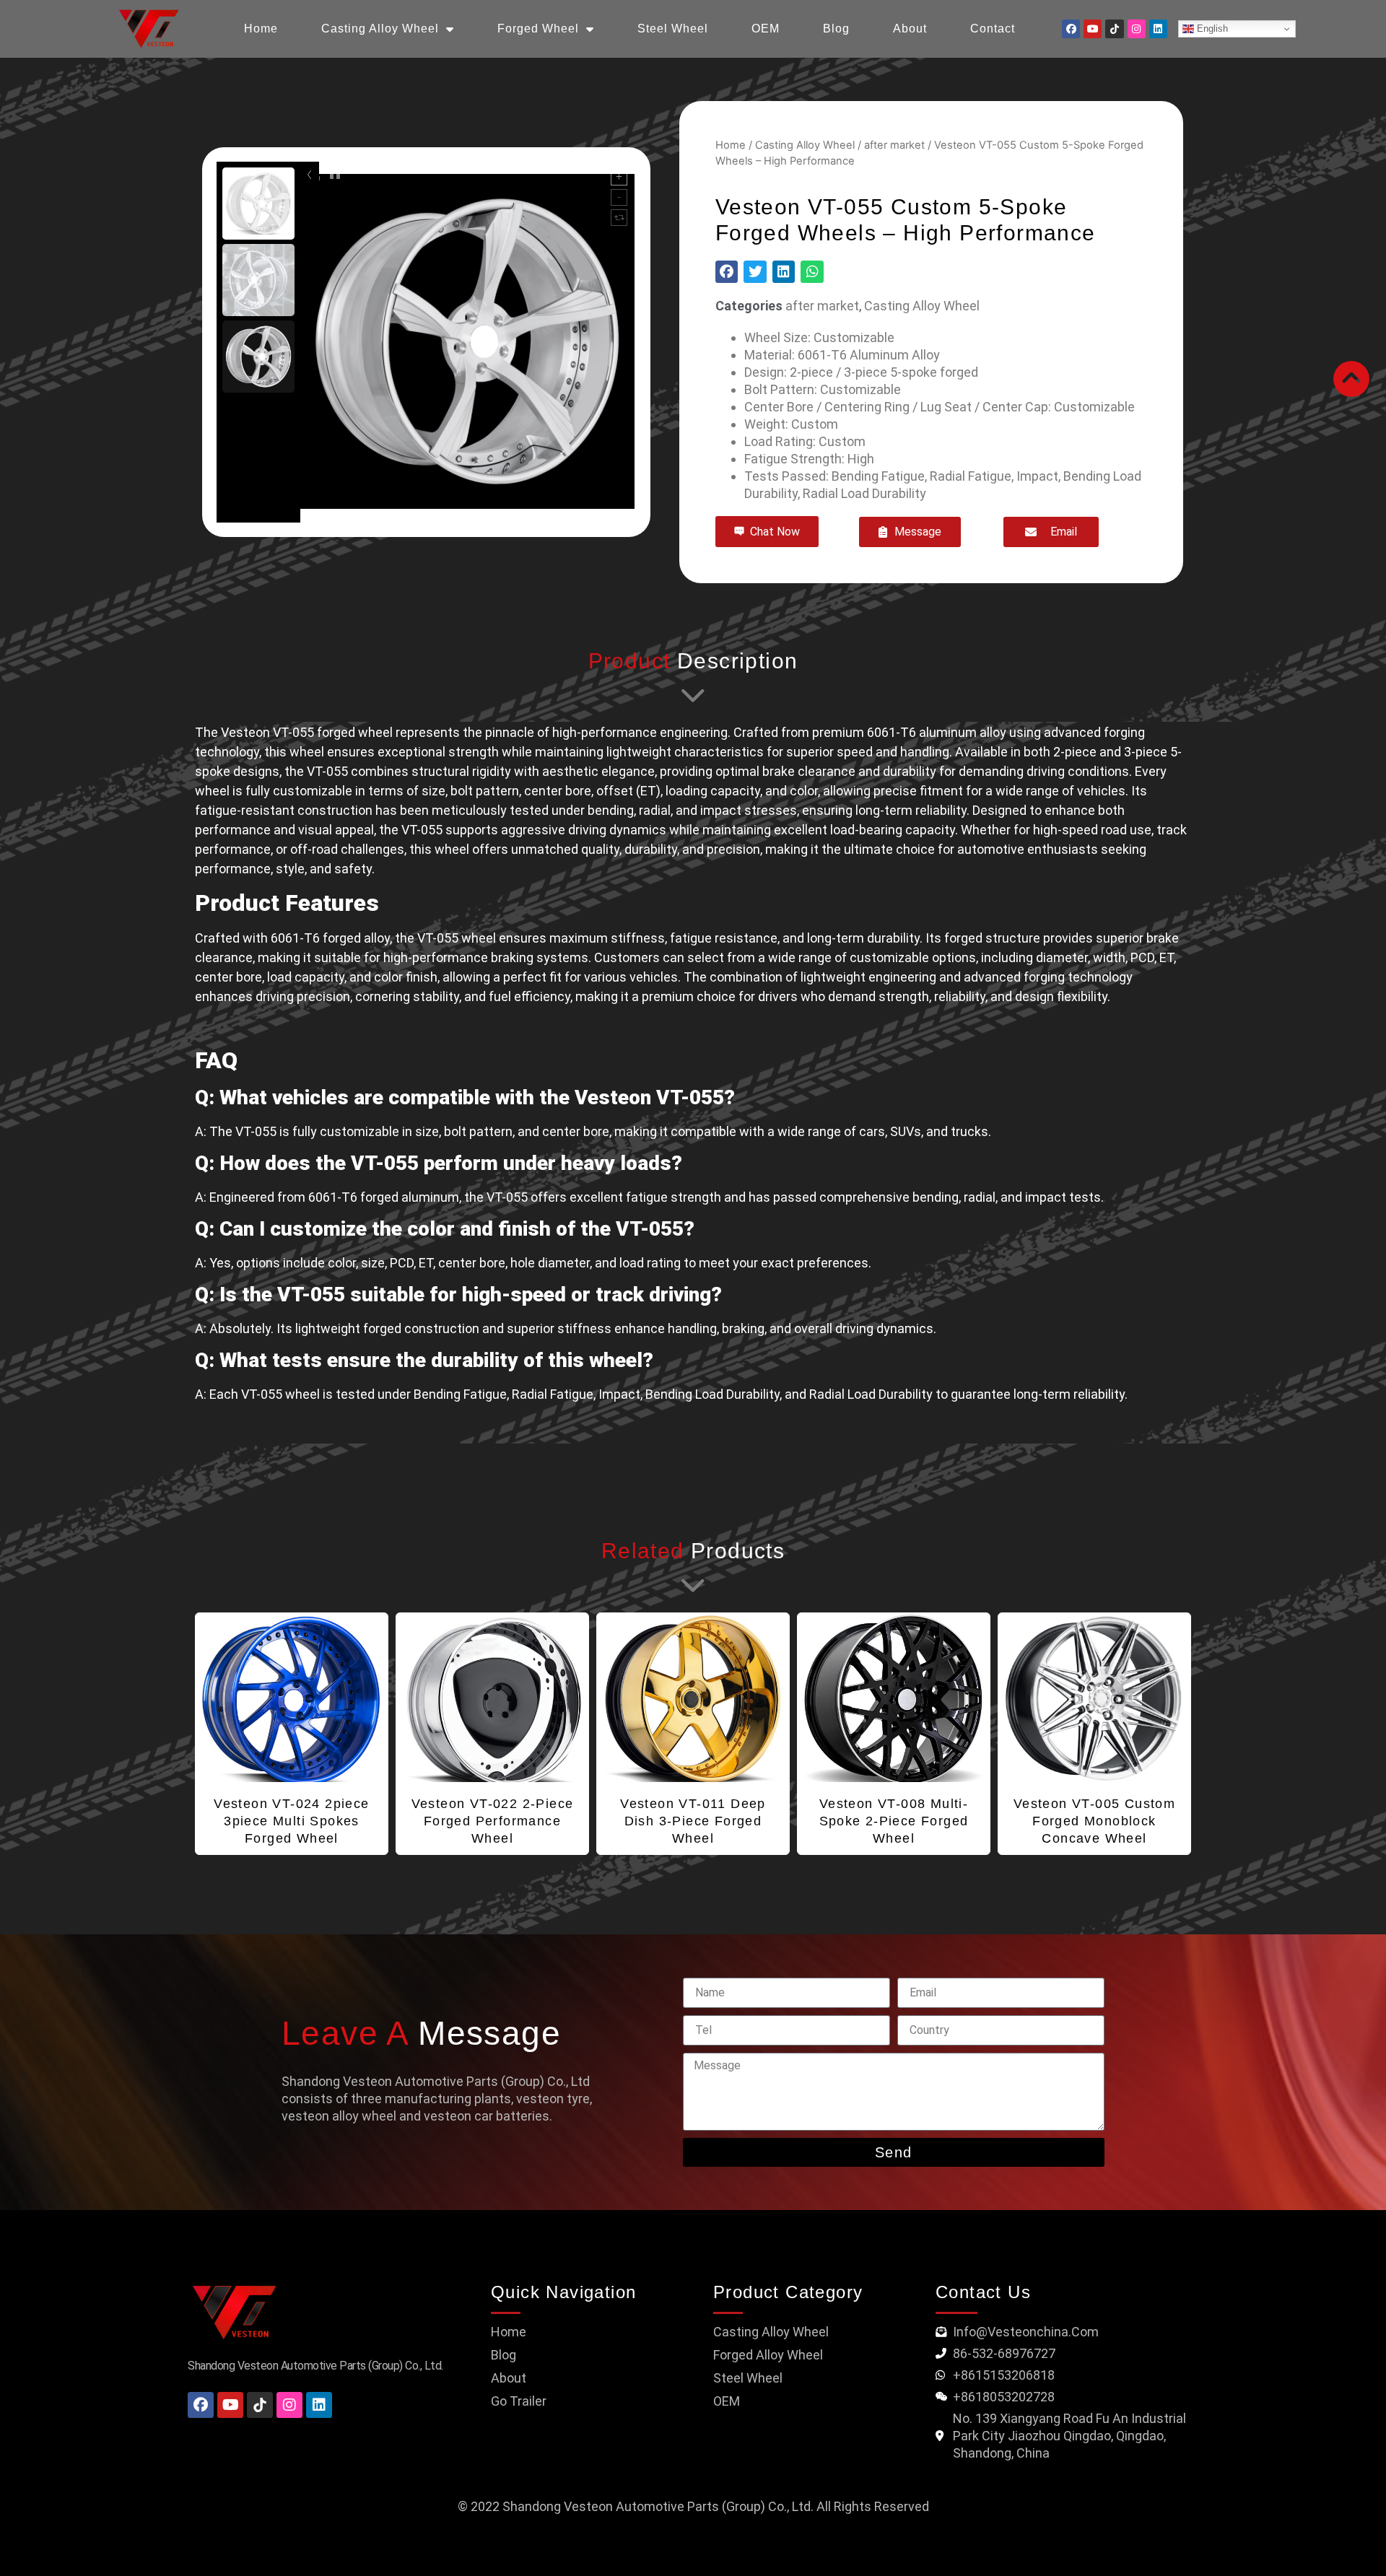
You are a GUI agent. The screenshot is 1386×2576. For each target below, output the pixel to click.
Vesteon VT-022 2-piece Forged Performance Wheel (493, 1821)
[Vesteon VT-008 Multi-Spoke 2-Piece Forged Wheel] (894, 1698)
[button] (727, 272)
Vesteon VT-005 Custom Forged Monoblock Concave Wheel (1094, 1821)
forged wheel (538, 29)
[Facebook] (1071, 29)
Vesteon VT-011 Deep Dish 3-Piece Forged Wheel (693, 1821)
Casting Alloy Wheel (380, 29)
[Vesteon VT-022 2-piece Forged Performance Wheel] (492, 1698)
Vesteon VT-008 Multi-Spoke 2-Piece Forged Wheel (894, 1821)
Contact (993, 29)
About (910, 29)
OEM (766, 29)
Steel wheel (673, 29)
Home (731, 145)
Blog (836, 29)
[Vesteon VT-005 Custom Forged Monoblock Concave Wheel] (1094, 1698)
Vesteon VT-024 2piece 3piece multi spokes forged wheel (291, 1821)
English (1211, 29)
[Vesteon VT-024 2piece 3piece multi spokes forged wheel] (292, 1698)
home (261, 29)
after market (894, 145)
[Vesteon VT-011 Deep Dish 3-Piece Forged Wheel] (693, 1698)
